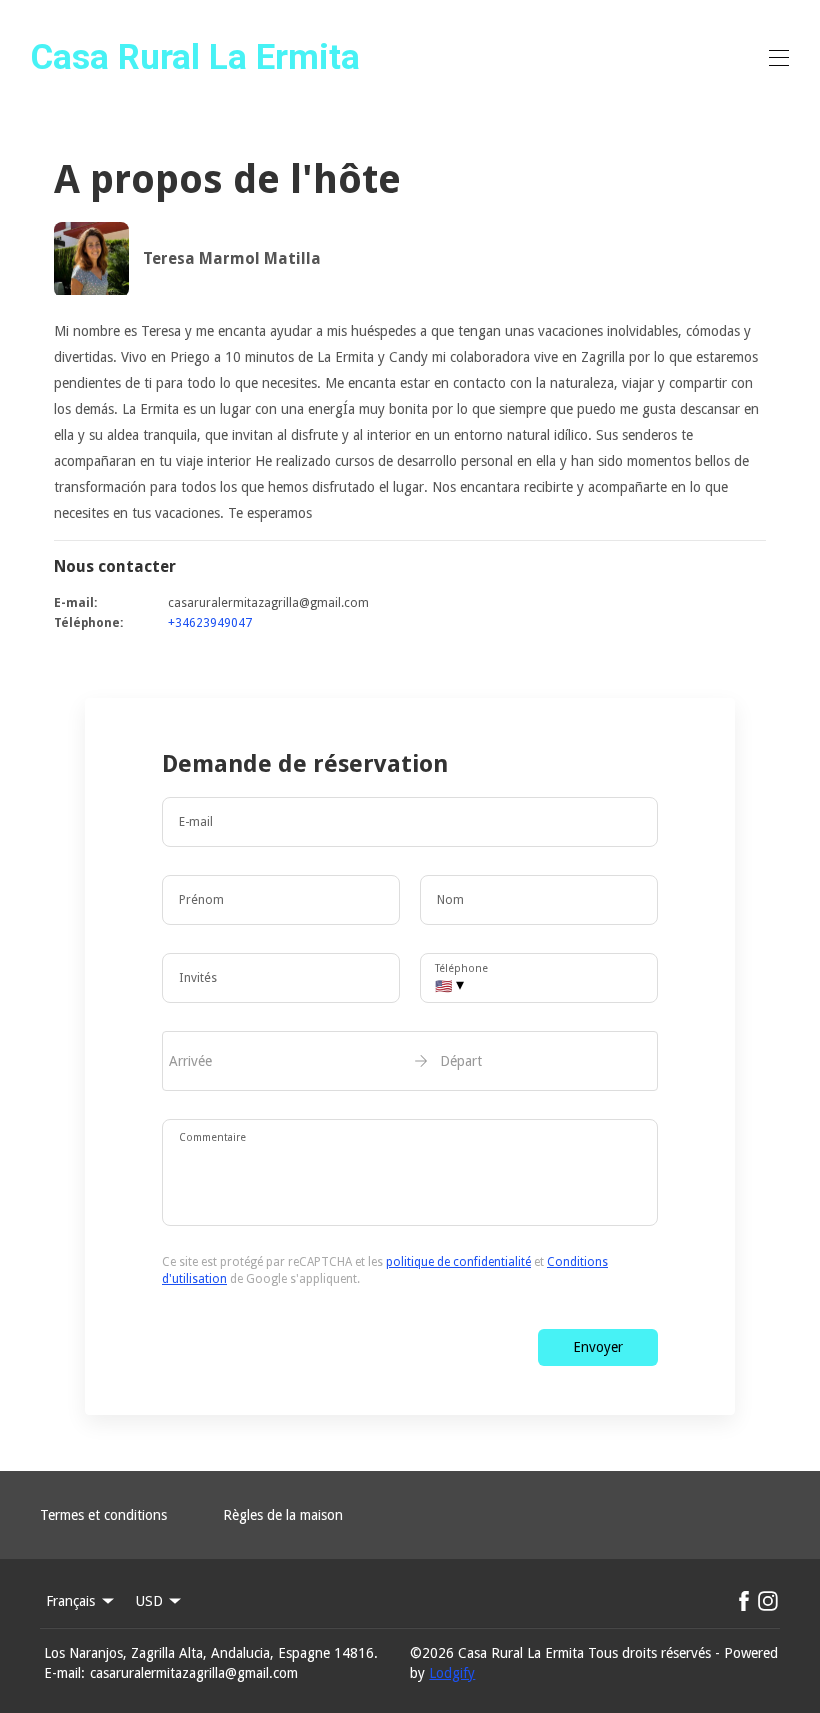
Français (70, 1601)
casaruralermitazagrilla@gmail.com (194, 1673)
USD (149, 1601)
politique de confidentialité (458, 1262)
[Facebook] (744, 1601)
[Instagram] (768, 1601)
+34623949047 (210, 623)
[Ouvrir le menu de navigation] (779, 58)
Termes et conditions (103, 1515)
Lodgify (452, 1673)
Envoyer (598, 1347)
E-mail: (64, 1673)
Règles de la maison (283, 1515)
